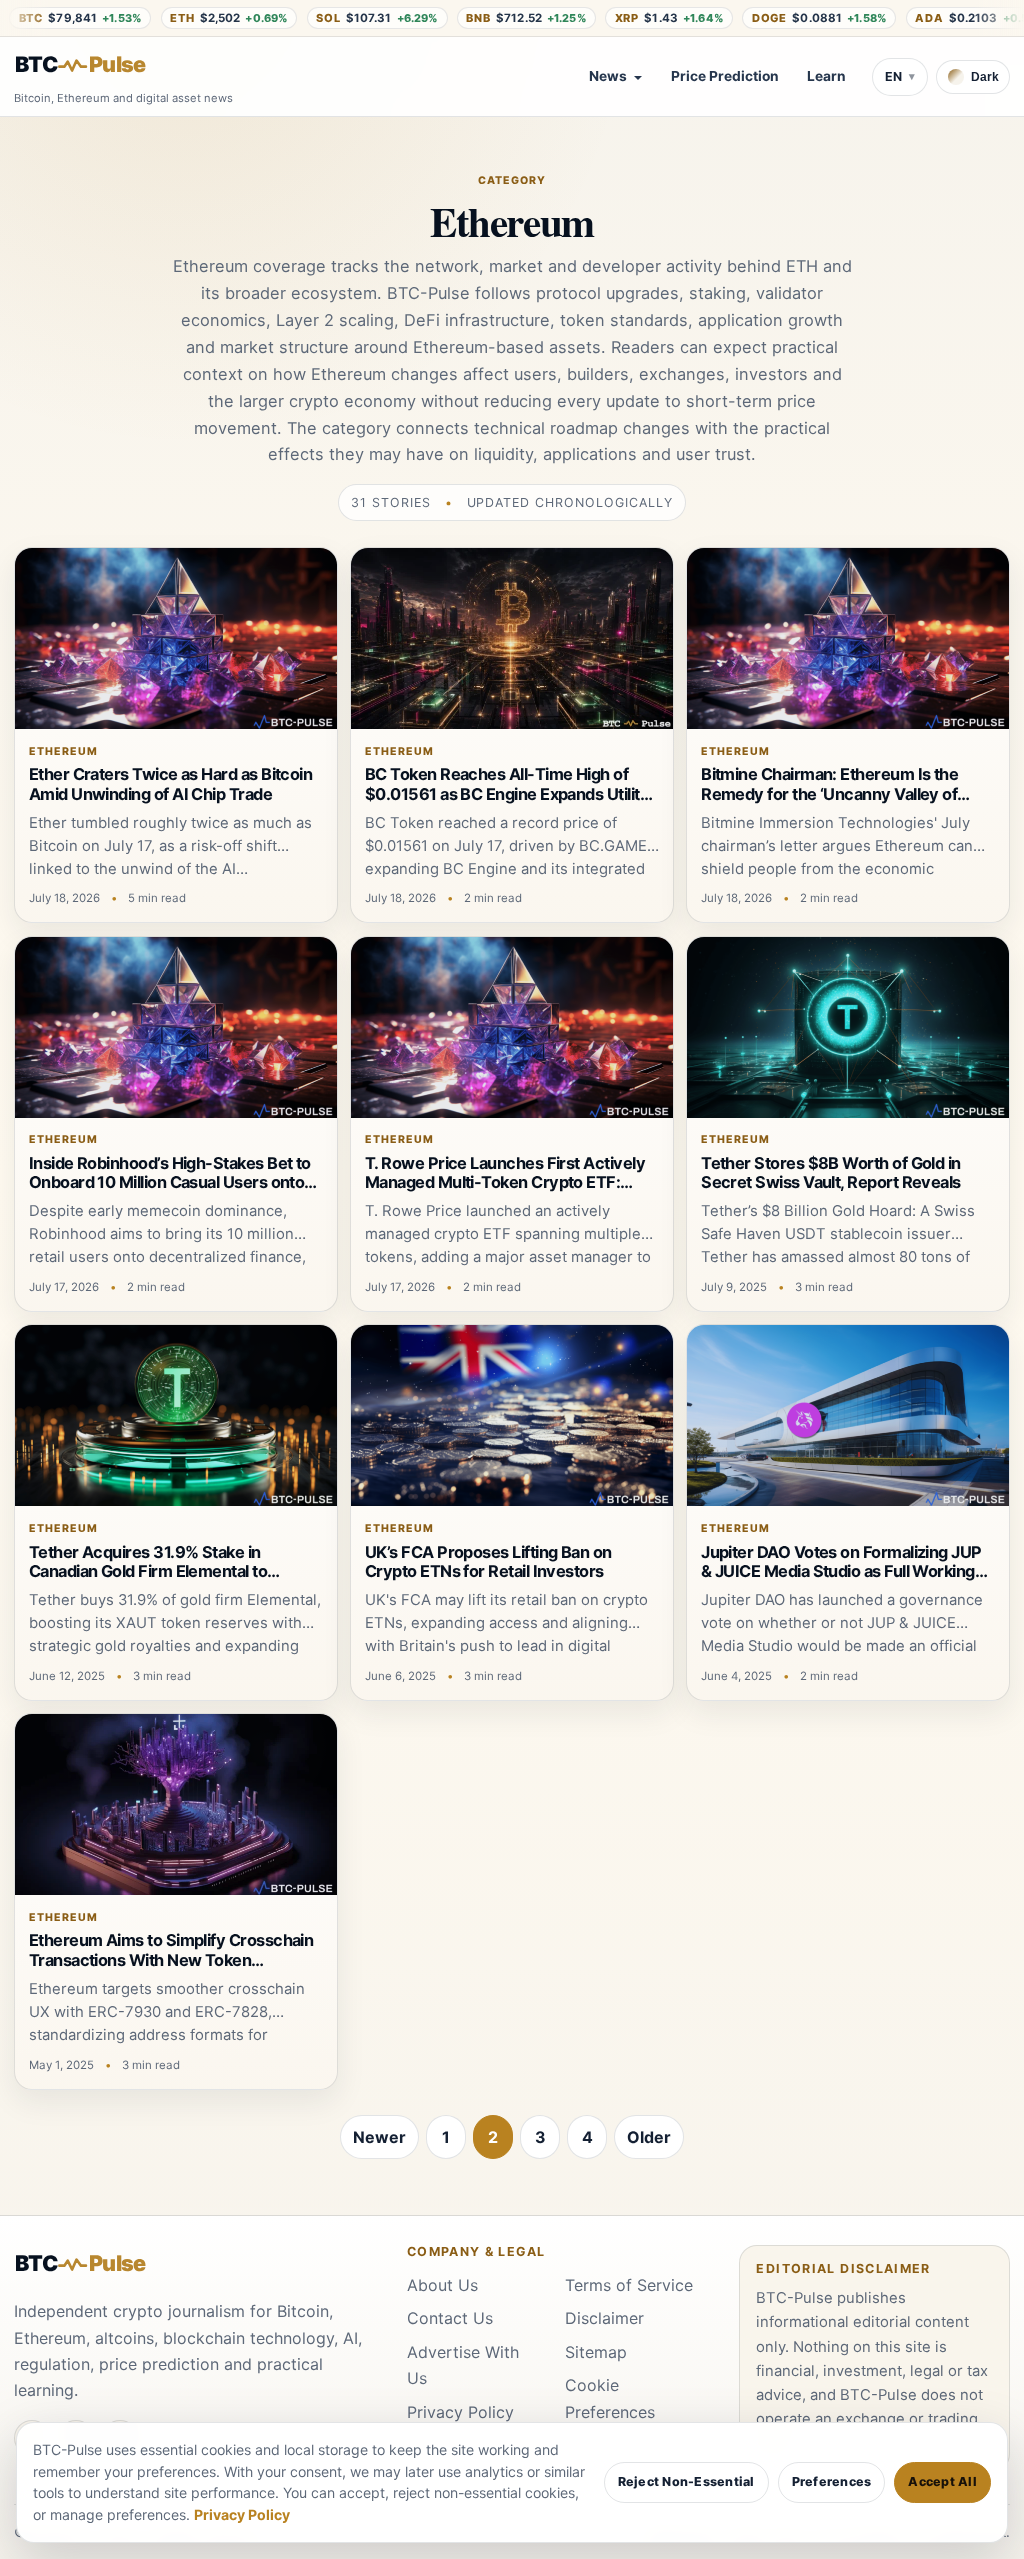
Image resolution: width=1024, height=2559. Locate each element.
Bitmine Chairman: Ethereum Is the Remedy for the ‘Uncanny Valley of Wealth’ (829, 793)
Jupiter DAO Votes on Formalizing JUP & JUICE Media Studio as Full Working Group (841, 1571)
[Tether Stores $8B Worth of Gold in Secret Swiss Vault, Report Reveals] (848, 1027)
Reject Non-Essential (686, 2481)
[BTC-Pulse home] (97, 65)
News (608, 76)
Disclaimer (604, 2318)
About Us (442, 2285)
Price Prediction (725, 76)
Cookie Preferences (610, 2398)
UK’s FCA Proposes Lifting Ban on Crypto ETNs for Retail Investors (488, 1562)
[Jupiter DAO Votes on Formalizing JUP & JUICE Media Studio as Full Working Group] (848, 1415)
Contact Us (450, 2318)
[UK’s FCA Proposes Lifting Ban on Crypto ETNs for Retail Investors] (512, 1415)
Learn (826, 76)
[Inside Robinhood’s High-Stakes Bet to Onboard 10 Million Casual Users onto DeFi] (176, 1027)
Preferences (832, 2481)
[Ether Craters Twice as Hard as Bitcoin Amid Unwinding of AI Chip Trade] (176, 638)
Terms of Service (629, 2285)
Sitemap (596, 2352)
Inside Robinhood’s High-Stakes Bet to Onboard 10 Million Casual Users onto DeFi (170, 1182)
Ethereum (63, 751)
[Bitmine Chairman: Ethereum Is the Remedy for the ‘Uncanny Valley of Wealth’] (848, 638)
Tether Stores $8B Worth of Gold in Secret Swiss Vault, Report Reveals (831, 1173)
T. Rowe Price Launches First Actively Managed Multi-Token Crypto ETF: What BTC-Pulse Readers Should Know (510, 1182)
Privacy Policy (460, 2412)
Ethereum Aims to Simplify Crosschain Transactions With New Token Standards (171, 1959)
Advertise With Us (463, 2365)
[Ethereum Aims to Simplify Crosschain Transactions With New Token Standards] (176, 1804)
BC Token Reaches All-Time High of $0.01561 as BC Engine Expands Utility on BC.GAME (507, 793)
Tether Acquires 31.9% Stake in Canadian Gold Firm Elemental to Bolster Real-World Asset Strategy (156, 1571)
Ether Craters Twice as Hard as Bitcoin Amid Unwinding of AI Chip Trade (171, 784)
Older (649, 2137)
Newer (379, 2137)
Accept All (942, 2481)
